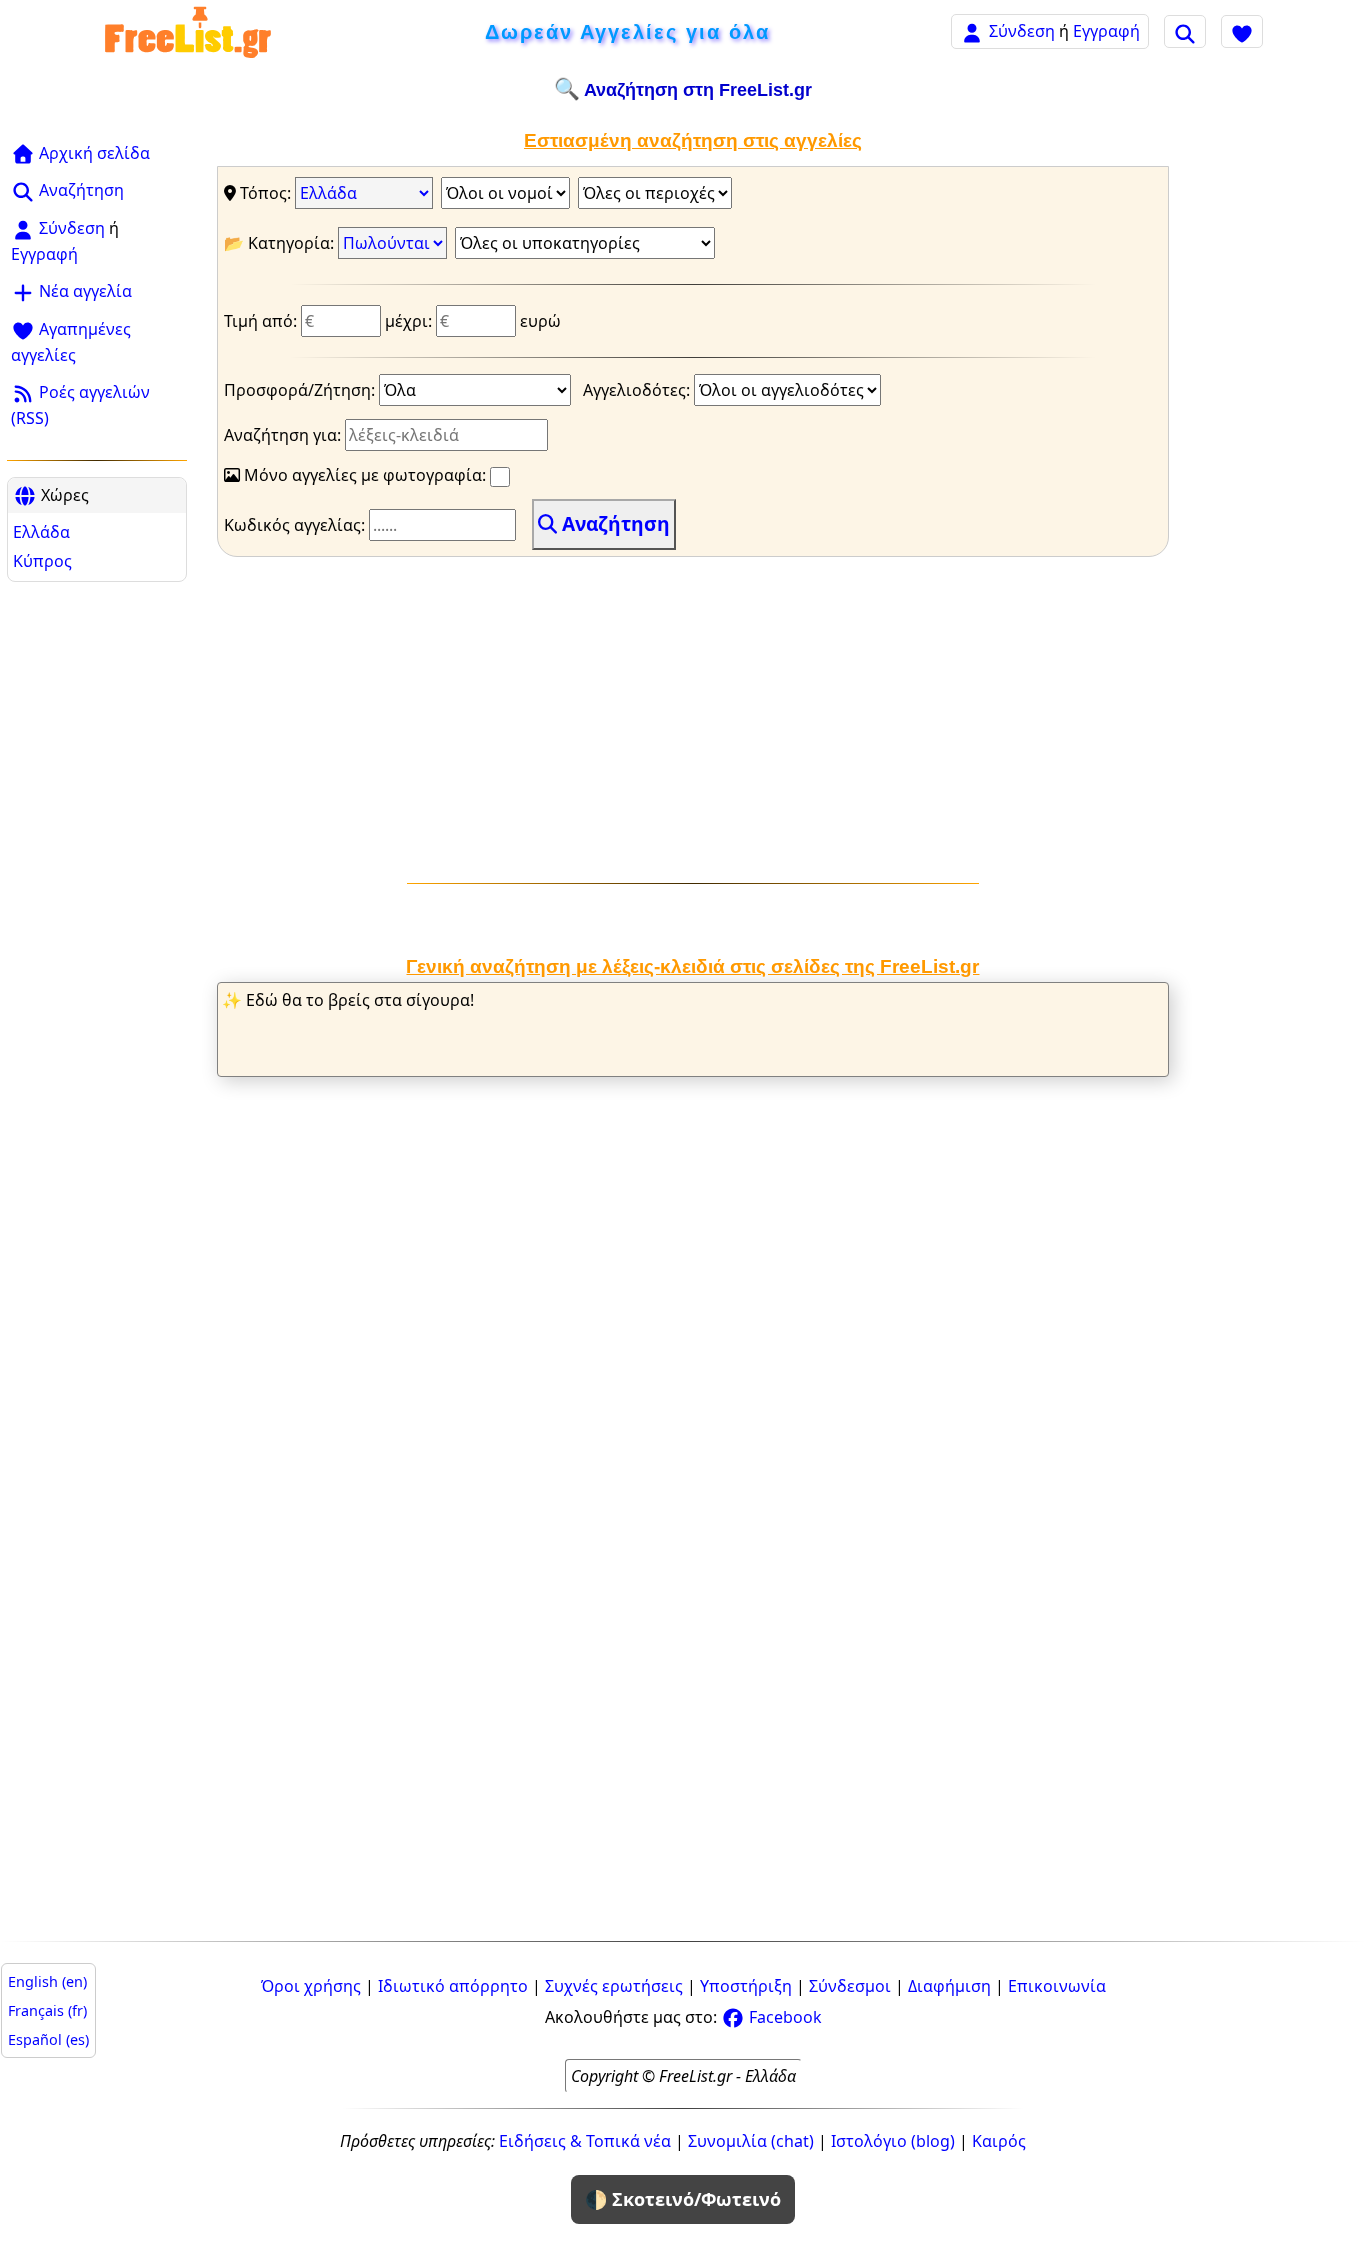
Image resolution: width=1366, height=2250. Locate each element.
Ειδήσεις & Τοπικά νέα (585, 2141)
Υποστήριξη (746, 1986)
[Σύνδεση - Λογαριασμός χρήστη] (972, 30)
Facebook (783, 2017)
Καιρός (999, 2141)
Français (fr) (47, 2010)
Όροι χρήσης (311, 1986)
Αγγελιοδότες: (638, 390)
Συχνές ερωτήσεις (614, 1986)
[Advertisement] (97, 892)
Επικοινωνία (1057, 1986)
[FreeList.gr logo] (188, 31)
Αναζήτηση (79, 190)
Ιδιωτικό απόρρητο (453, 1986)
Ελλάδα (41, 532)
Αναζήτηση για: (284, 435)
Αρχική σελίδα (92, 153)
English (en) (47, 1981)
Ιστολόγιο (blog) (893, 2141)
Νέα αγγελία (83, 291)
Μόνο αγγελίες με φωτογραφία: (365, 475)
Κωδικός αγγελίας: (296, 525)
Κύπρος (42, 561)
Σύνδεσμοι (850, 1986)
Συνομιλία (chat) (751, 2141)
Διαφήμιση (949, 1986)
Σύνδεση (1022, 31)
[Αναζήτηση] (1185, 31)
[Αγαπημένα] (1242, 31)
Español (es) (48, 2039)
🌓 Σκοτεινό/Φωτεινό (683, 2199)
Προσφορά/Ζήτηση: (301, 390)
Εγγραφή (1106, 31)
